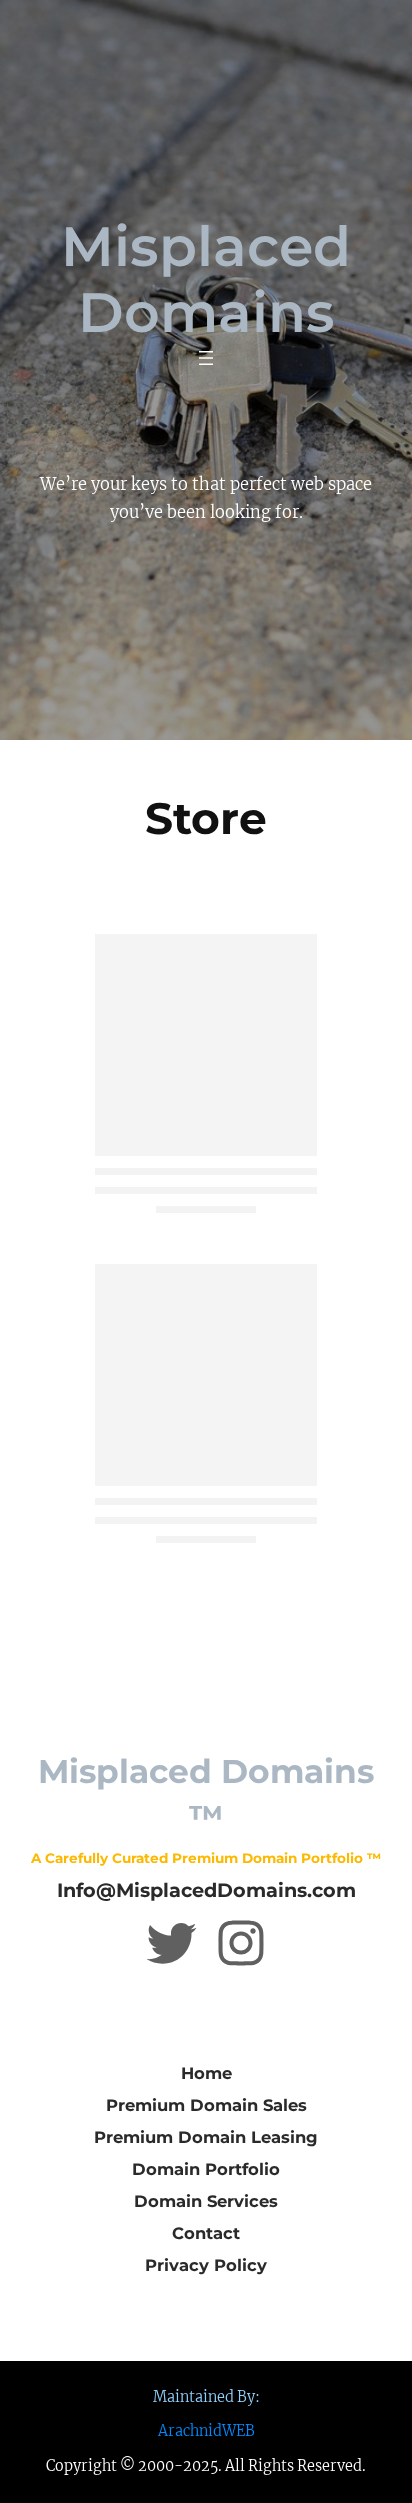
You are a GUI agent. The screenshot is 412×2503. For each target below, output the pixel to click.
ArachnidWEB (206, 2431)
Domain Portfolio (206, 2169)
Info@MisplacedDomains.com (206, 1890)
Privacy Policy (206, 2265)
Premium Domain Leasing (206, 2137)
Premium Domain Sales (206, 2105)
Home (206, 2073)
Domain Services (206, 2201)
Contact (206, 2233)
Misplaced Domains (206, 279)
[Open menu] (206, 358)
